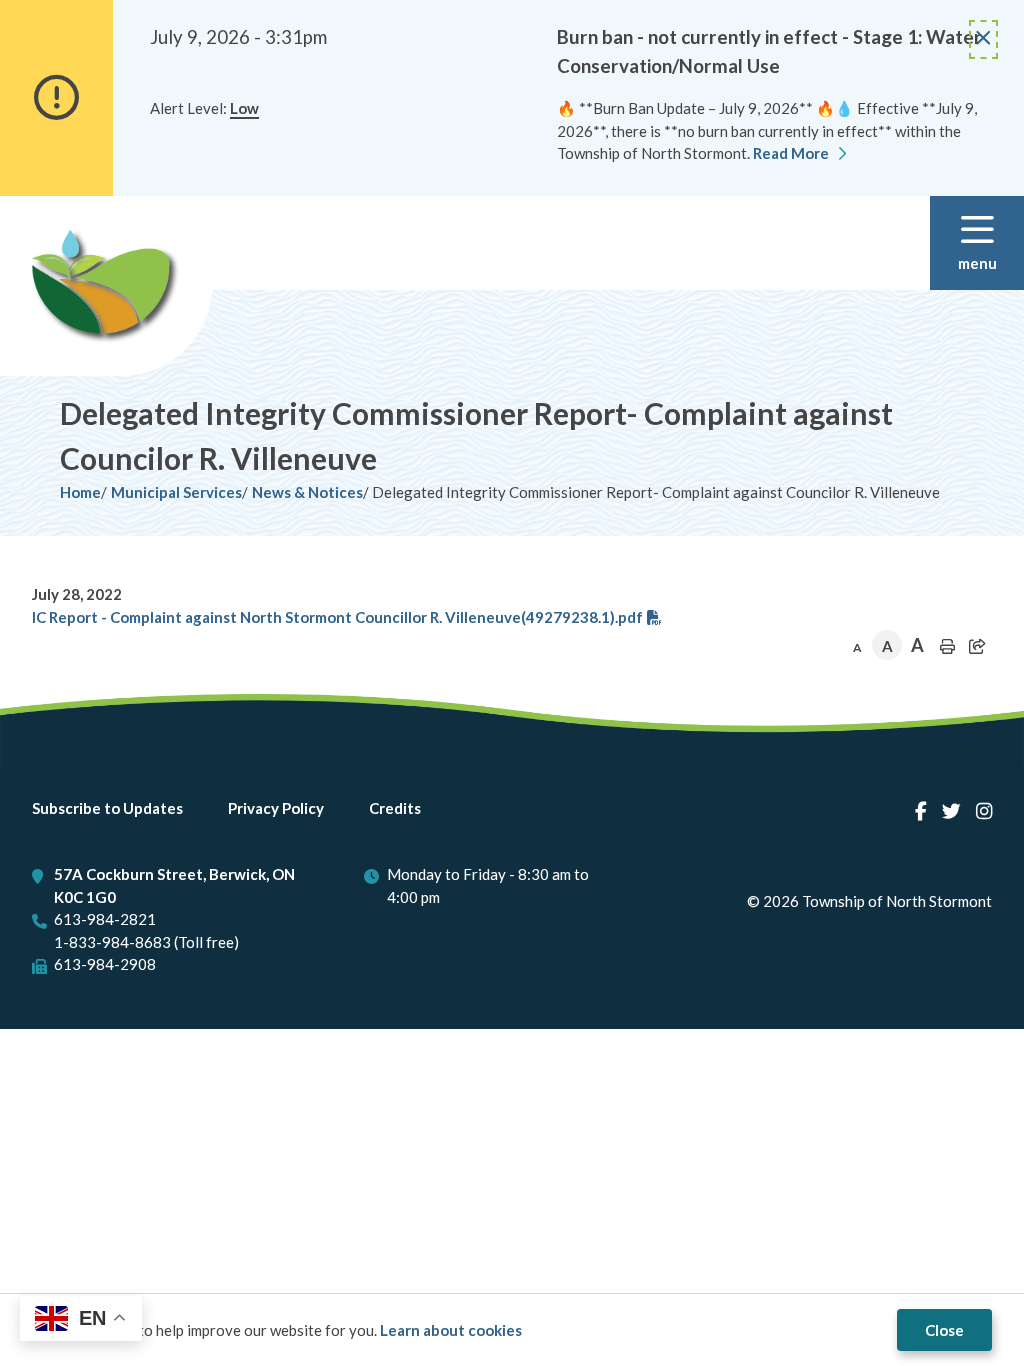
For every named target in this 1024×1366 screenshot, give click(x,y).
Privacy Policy (276, 808)
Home (80, 492)
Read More (791, 153)
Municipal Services (176, 492)
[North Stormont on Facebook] (921, 810)
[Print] (947, 646)
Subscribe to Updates (107, 808)
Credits (395, 808)
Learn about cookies (451, 1330)
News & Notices (307, 492)
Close (944, 1330)
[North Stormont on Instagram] (984, 810)
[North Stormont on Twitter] (951, 810)
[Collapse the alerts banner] (983, 39)
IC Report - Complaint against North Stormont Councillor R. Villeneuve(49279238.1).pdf (337, 617)
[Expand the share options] (977, 646)
